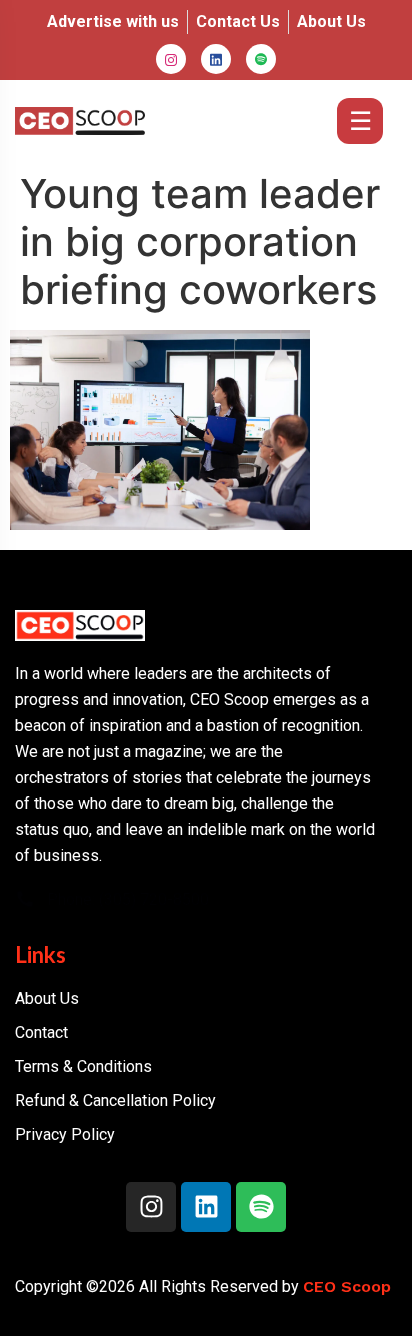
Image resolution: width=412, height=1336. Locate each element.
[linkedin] (216, 59)
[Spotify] (261, 1207)
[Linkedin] (206, 1207)
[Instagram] (171, 59)
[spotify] (261, 59)
